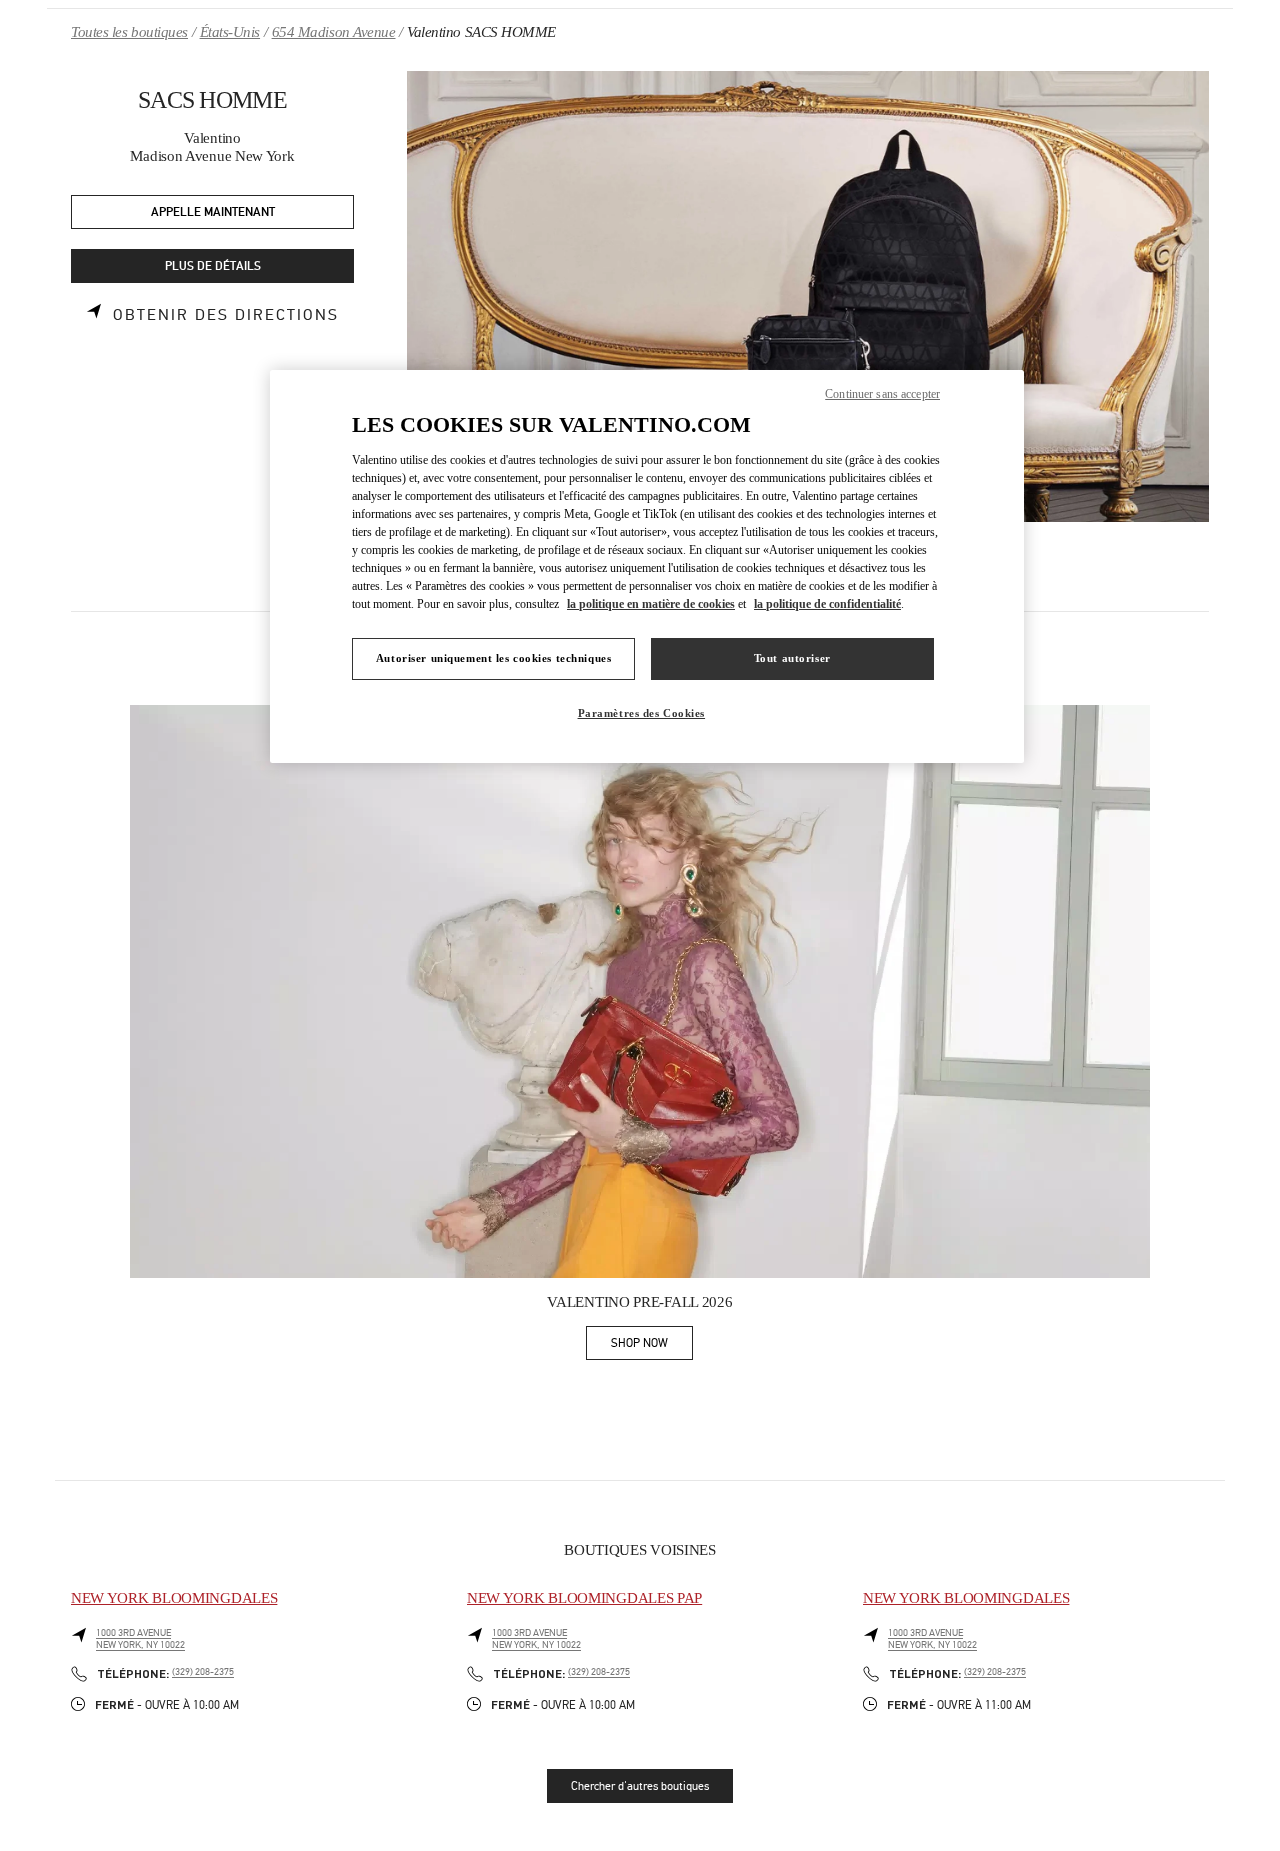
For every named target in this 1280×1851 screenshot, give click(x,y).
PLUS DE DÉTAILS (213, 266)
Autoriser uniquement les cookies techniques (493, 658)
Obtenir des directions (226, 315)
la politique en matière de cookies (651, 604)
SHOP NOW (652, 1346)
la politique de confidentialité (827, 604)
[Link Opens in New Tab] (640, 992)
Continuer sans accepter (882, 394)
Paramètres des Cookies (642, 713)
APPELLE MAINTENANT (213, 212)
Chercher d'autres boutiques (640, 1786)
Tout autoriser (792, 658)
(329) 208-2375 (203, 1672)
